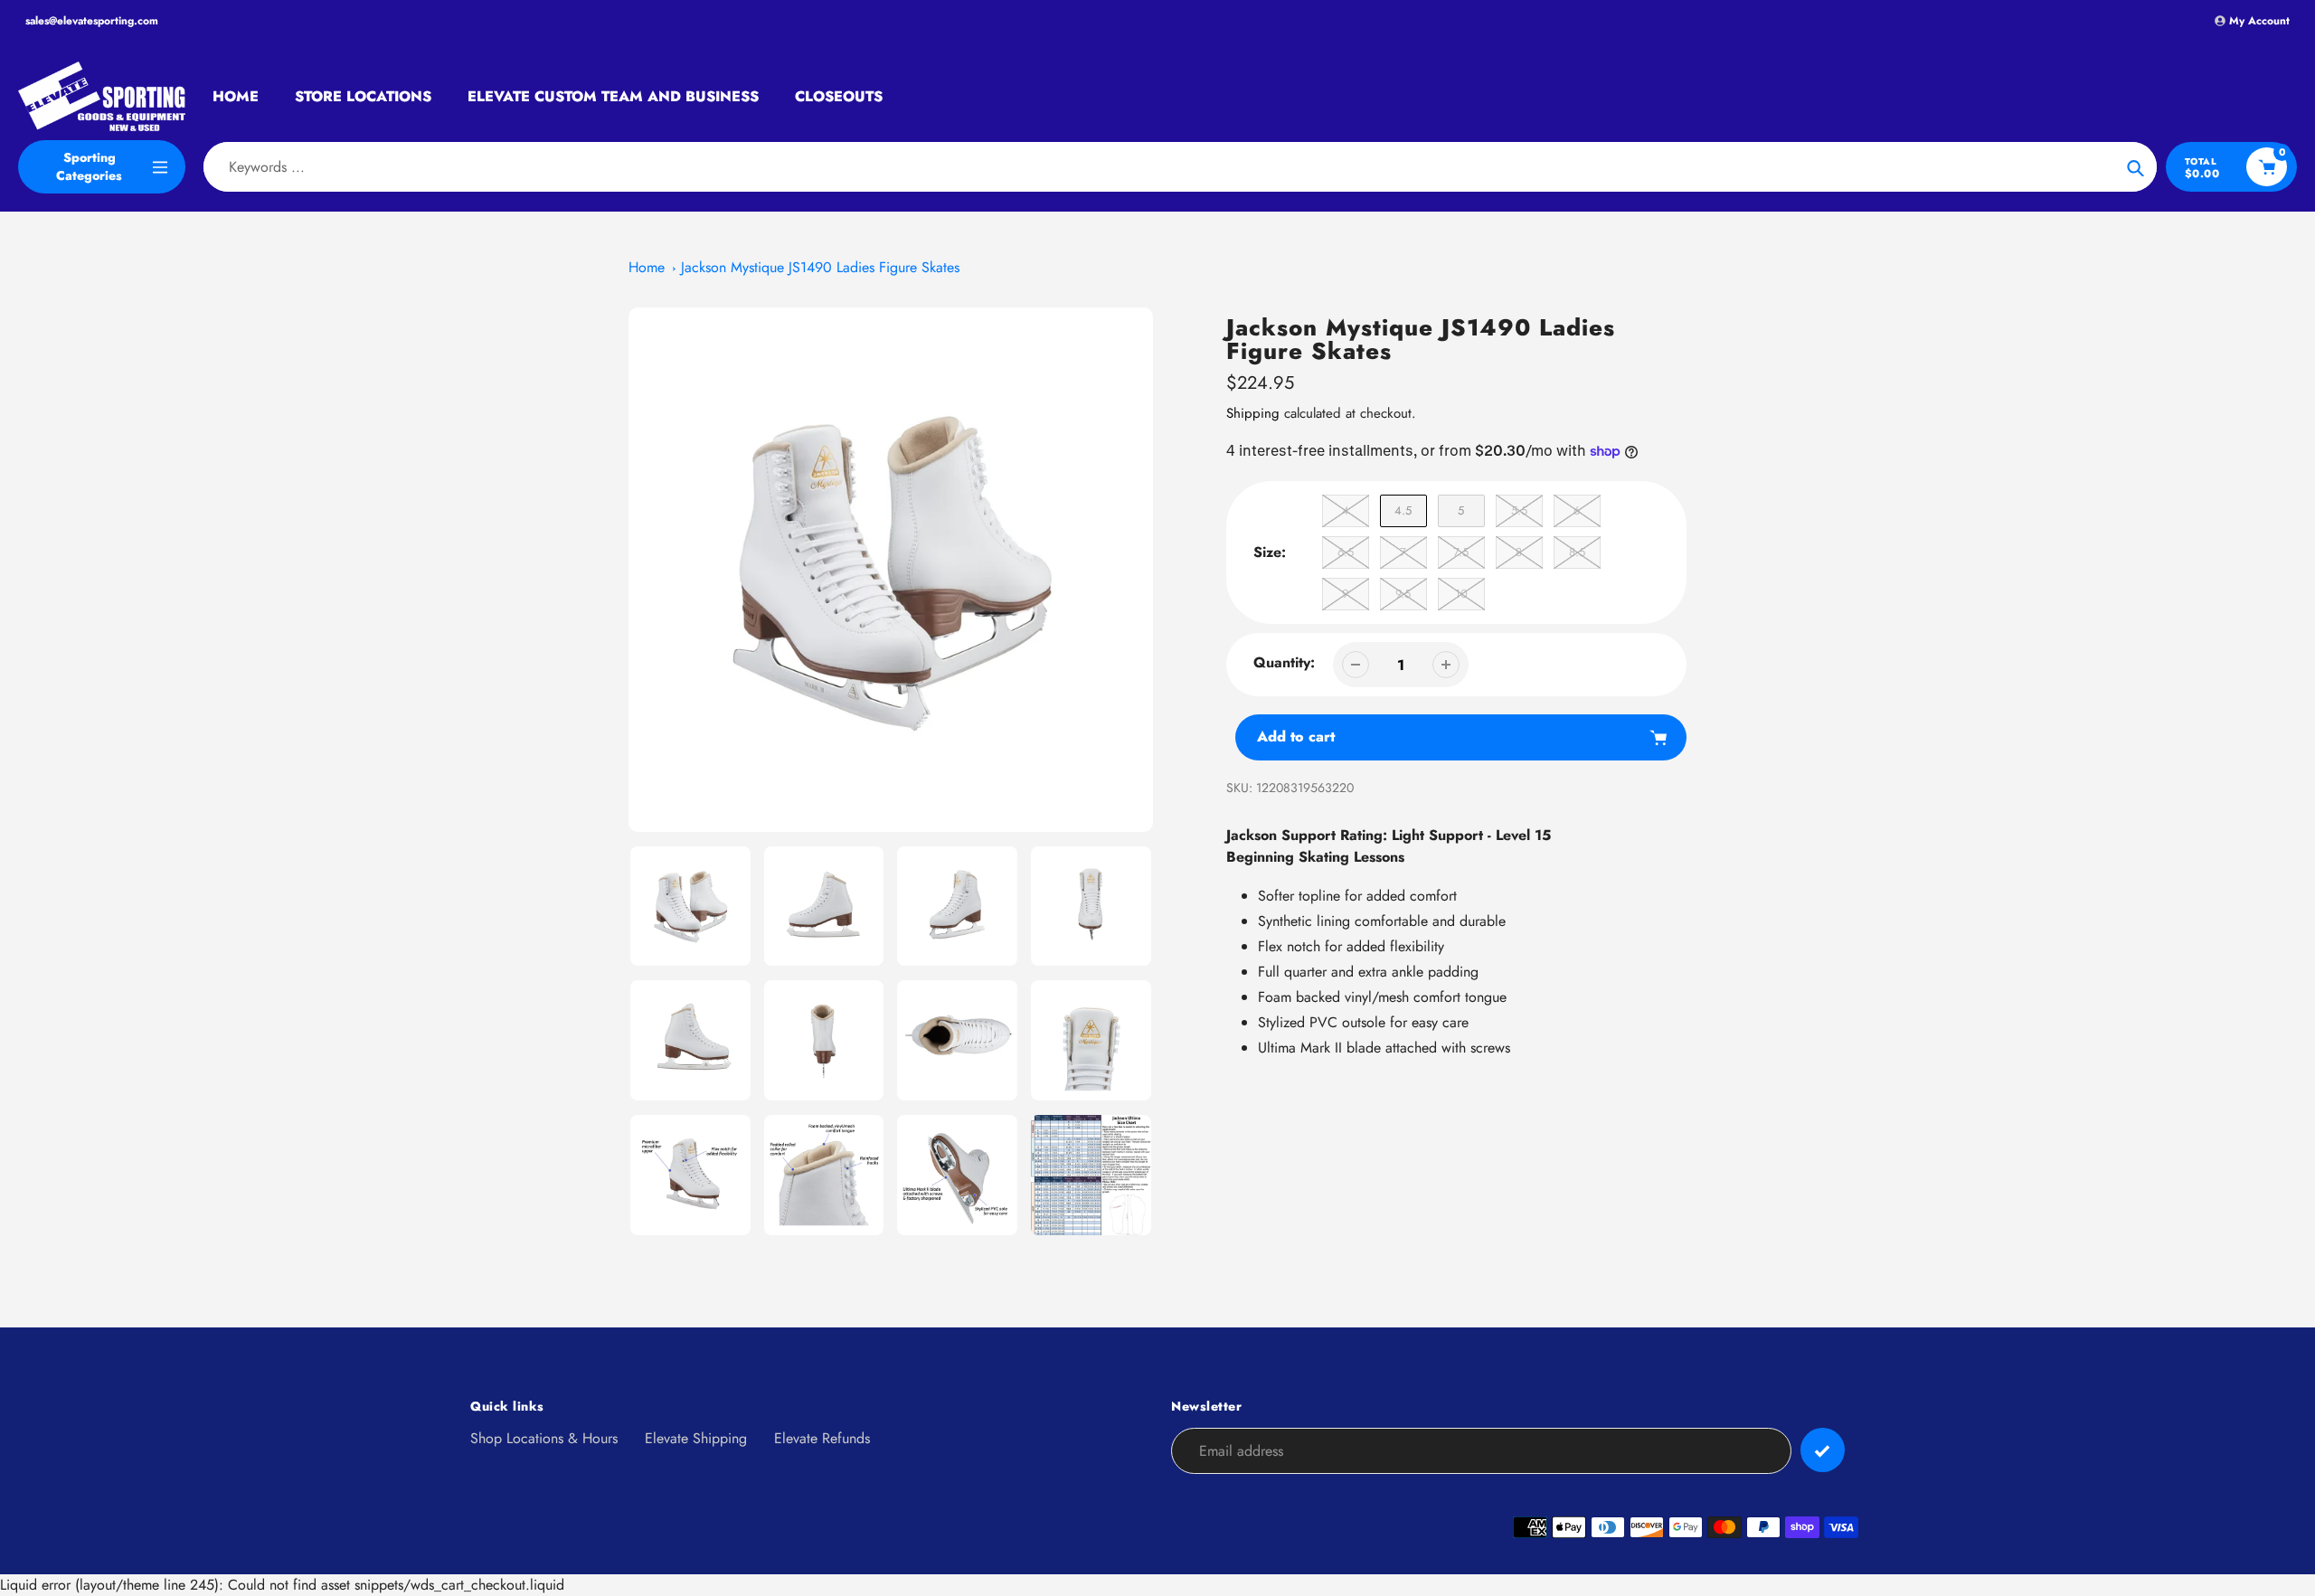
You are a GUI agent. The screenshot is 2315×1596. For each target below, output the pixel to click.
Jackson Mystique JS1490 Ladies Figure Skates (820, 267)
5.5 (1519, 510)
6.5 (1346, 552)
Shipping (1253, 413)
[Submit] (1823, 1450)
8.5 (1577, 552)
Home (647, 267)
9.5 (1403, 594)
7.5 (1461, 552)
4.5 (1403, 510)
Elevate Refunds (822, 1438)
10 (1461, 594)
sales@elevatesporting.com (92, 21)
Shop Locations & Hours (544, 1438)
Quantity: (1284, 662)
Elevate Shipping (696, 1438)
